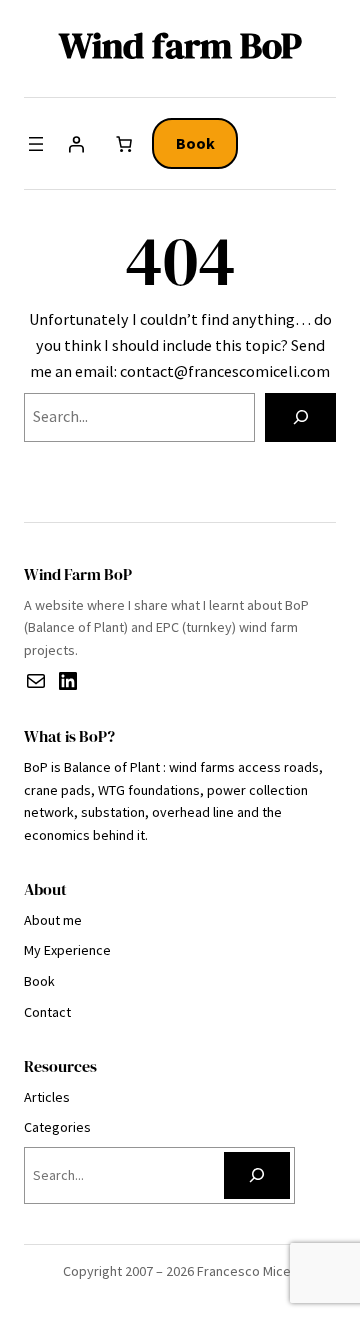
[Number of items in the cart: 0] (124, 144)
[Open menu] (36, 144)
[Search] (300, 417)
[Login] (76, 144)
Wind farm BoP (180, 45)
